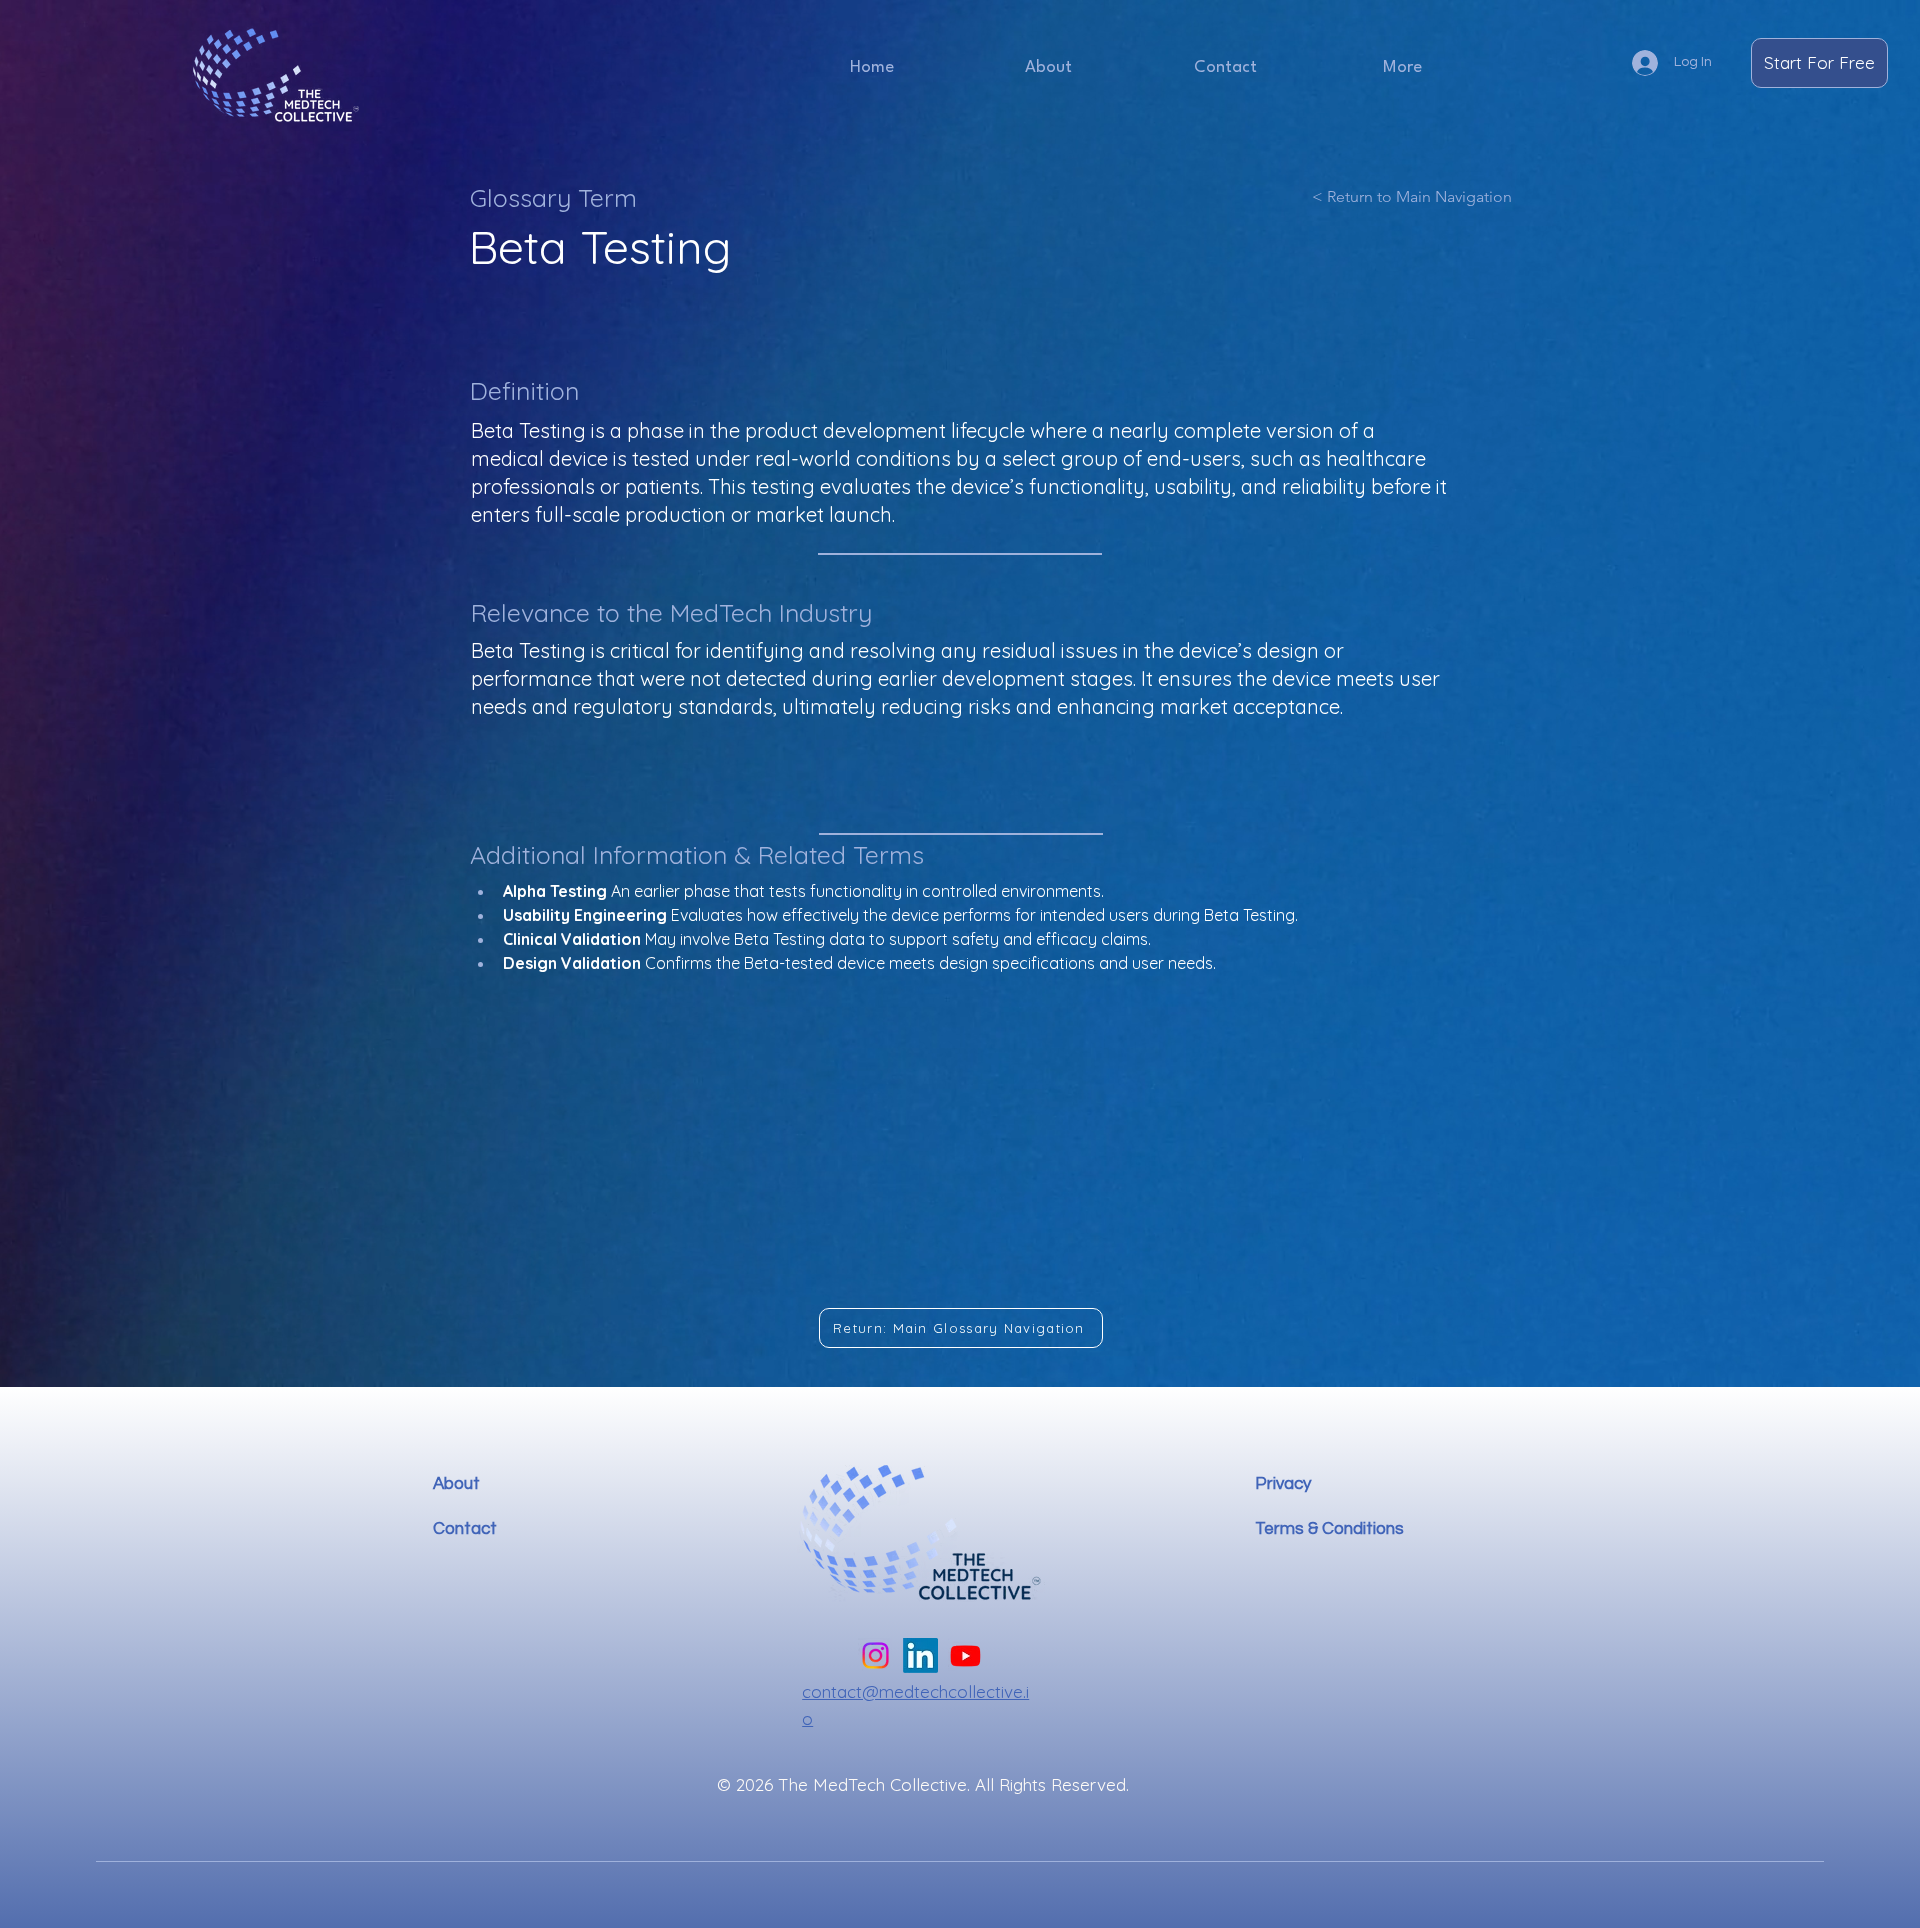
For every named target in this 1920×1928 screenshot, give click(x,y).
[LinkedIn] (920, 1655)
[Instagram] (875, 1655)
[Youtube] (965, 1655)
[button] (1402, 68)
